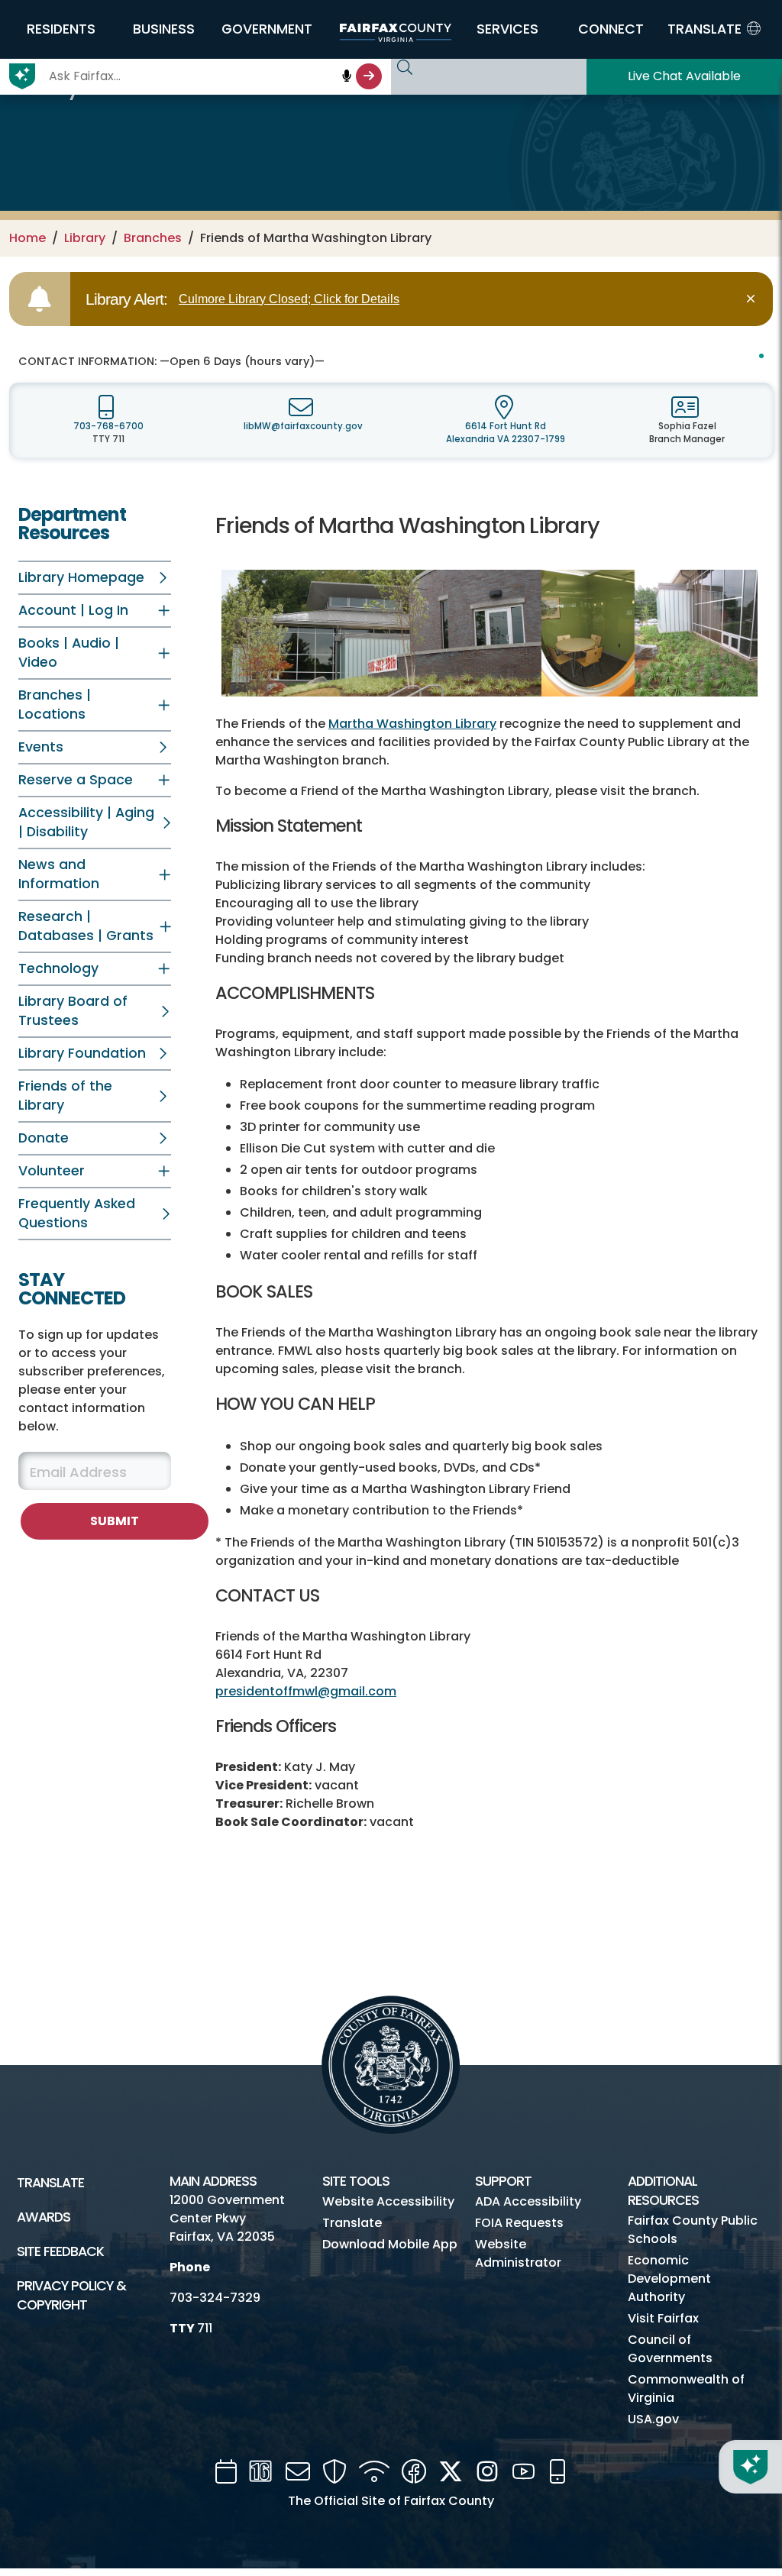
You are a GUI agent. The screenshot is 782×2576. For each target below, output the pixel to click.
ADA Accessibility (528, 2201)
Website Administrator (518, 2253)
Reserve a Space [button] (76, 780)
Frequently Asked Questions (77, 1213)
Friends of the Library (65, 1096)
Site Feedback (60, 2251)
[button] (61, 29)
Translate (50, 2183)
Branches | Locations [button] (55, 705)
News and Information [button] (59, 874)
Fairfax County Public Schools (693, 2230)
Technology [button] (58, 968)
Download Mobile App (390, 2244)
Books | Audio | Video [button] (69, 653)
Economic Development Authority (669, 2279)
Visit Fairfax (663, 2318)
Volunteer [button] (52, 1171)
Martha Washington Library (412, 724)
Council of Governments (670, 2349)
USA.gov (653, 2419)
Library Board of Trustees (73, 1011)
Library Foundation (82, 1053)
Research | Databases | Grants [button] (86, 926)
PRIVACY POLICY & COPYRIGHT (71, 2295)
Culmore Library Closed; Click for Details (289, 299)
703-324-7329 (215, 2298)
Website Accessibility (388, 2201)
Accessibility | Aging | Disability (86, 822)
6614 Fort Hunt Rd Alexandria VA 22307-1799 (506, 433)
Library (85, 238)
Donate (44, 1138)
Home (27, 238)
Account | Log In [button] (73, 610)
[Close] (753, 299)
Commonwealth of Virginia (686, 2389)
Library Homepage (81, 577)
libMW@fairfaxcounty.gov (303, 426)
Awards (44, 2217)
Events (41, 747)
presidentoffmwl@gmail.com (306, 1691)
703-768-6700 (108, 426)
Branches (153, 238)
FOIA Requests (519, 2223)
